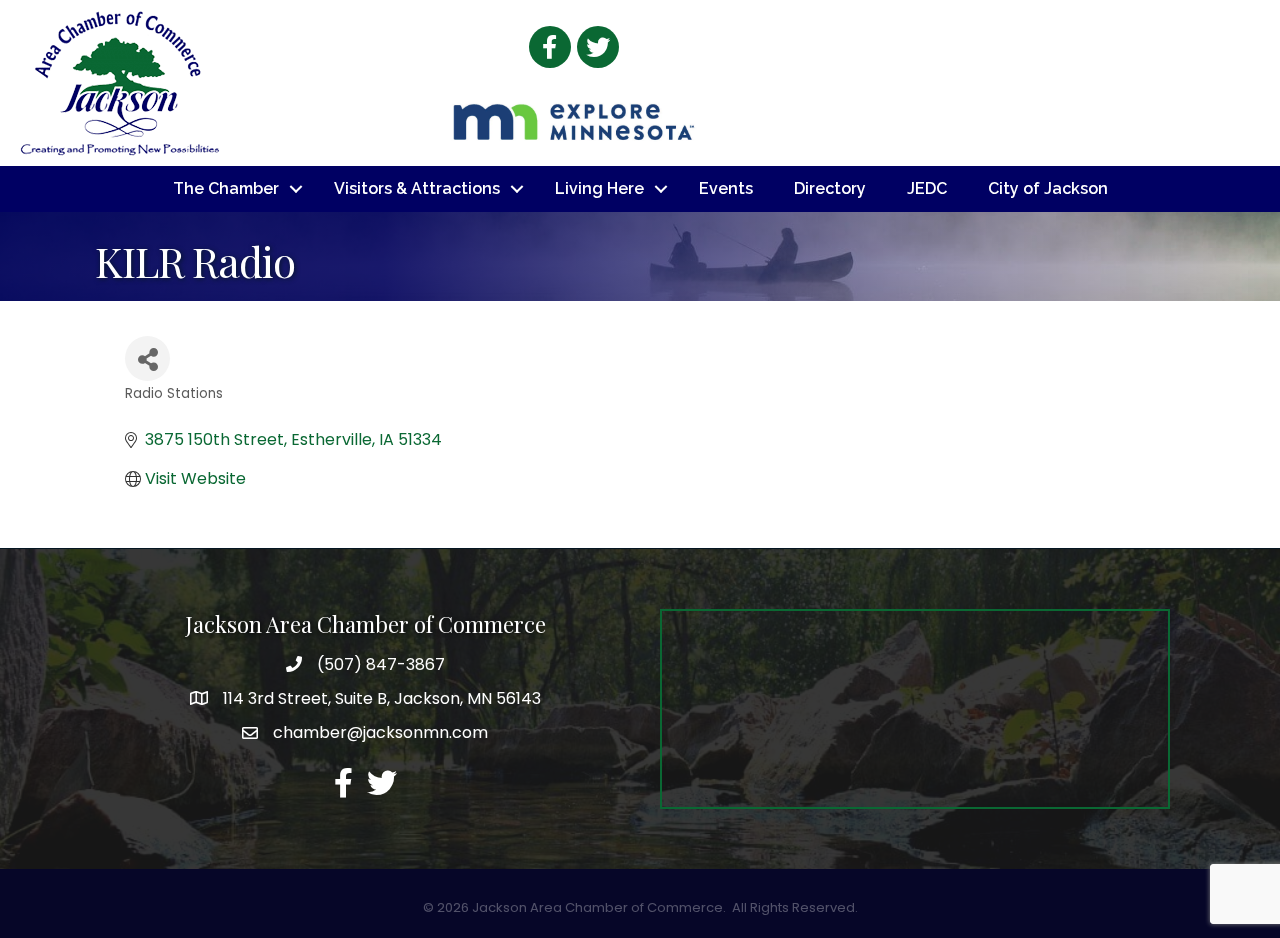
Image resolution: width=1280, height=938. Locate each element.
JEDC (927, 188)
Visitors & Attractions (417, 188)
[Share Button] (147, 358)
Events (726, 188)
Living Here (599, 188)
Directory (830, 188)
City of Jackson (1048, 188)
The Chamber (226, 188)
